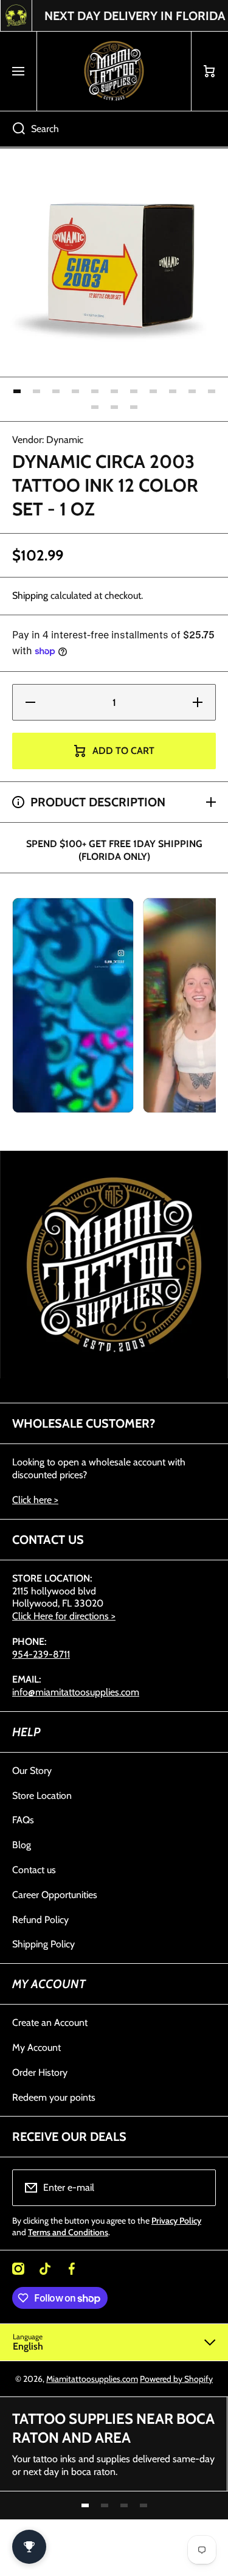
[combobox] (114, 129)
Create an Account (50, 2023)
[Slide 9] (173, 391)
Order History (40, 2072)
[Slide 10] (192, 391)
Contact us (34, 1870)
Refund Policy (40, 1920)
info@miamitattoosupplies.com (76, 1692)
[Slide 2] (36, 391)
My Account (36, 2047)
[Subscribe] (199, 2188)
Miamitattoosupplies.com (92, 2379)
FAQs (23, 1820)
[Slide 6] (114, 391)
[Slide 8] (153, 391)
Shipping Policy (43, 1944)
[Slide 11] (212, 391)
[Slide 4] (75, 391)
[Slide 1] (17, 391)
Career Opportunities (55, 1895)
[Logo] (114, 71)
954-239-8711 (41, 1654)
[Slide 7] (134, 391)
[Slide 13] (114, 407)
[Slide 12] (95, 407)
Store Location (42, 1796)
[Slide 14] (134, 407)
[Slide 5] (95, 391)
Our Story (32, 1771)
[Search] (12, 129)
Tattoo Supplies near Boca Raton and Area (113, 2428)
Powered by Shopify (176, 2379)
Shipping (30, 595)
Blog (22, 1845)
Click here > (35, 1500)
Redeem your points (54, 2097)
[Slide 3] (56, 391)
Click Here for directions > (64, 1616)
